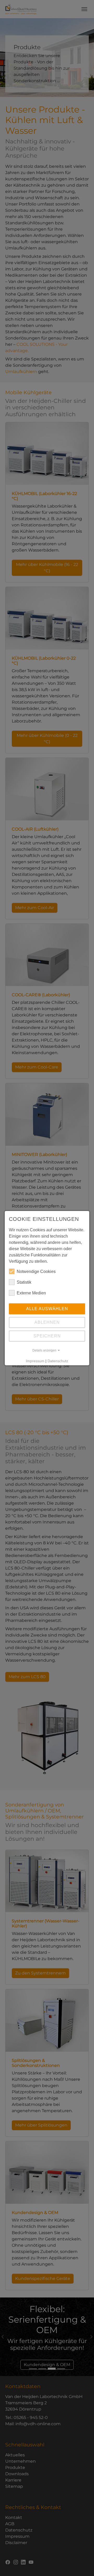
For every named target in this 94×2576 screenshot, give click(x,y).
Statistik (24, 1282)
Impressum (35, 1361)
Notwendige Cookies (36, 1272)
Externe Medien (31, 1293)
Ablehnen (47, 1322)
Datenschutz (58, 1361)
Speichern (47, 1336)
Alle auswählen (47, 1309)
